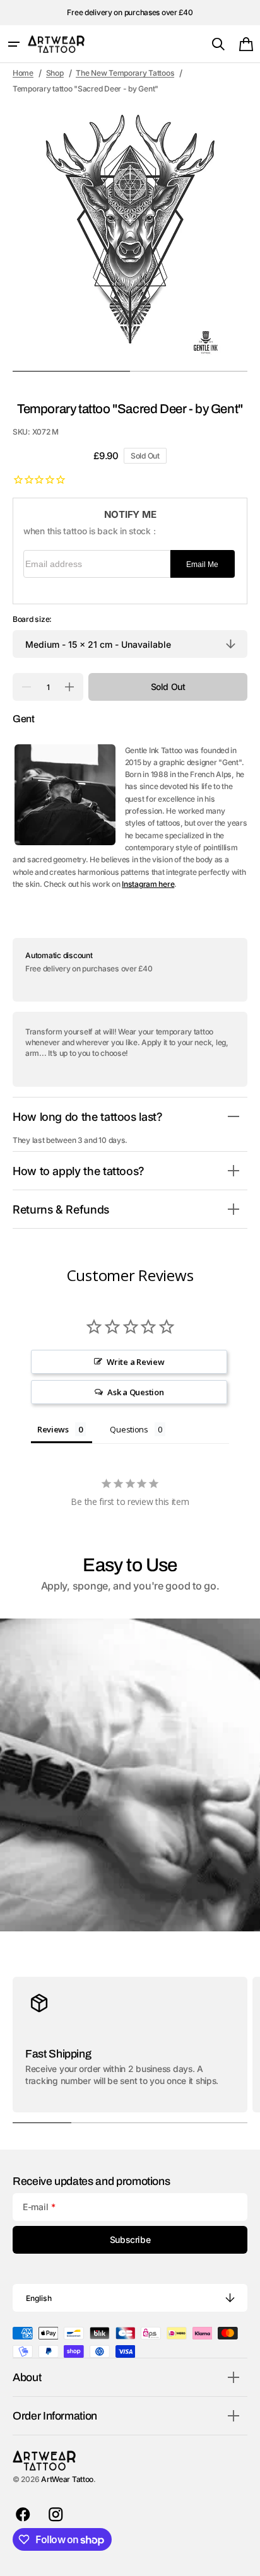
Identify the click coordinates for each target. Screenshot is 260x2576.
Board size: (32, 619)
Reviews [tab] (53, 1429)
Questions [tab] (129, 1429)
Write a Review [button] (135, 1362)
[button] (14, 44)
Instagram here (148, 884)
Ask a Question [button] (135, 1392)
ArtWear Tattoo (67, 2479)
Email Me (202, 565)
